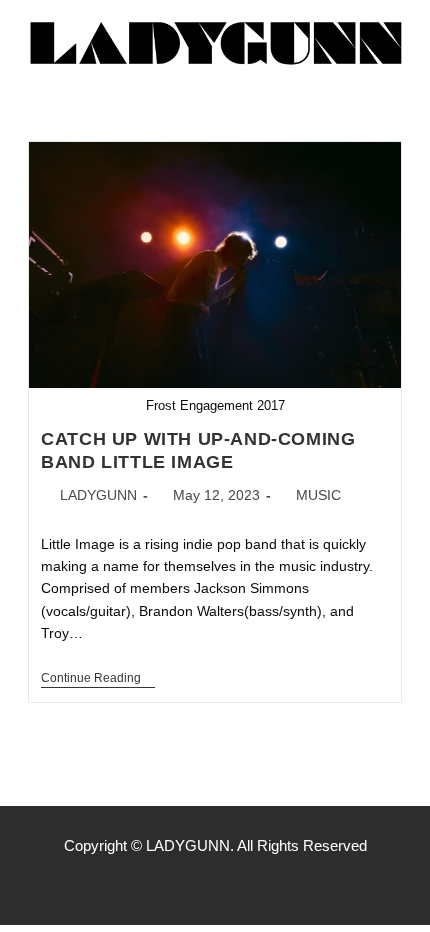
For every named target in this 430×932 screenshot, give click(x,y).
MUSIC (318, 495)
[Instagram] (215, 885)
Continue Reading (98, 678)
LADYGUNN (98, 495)
